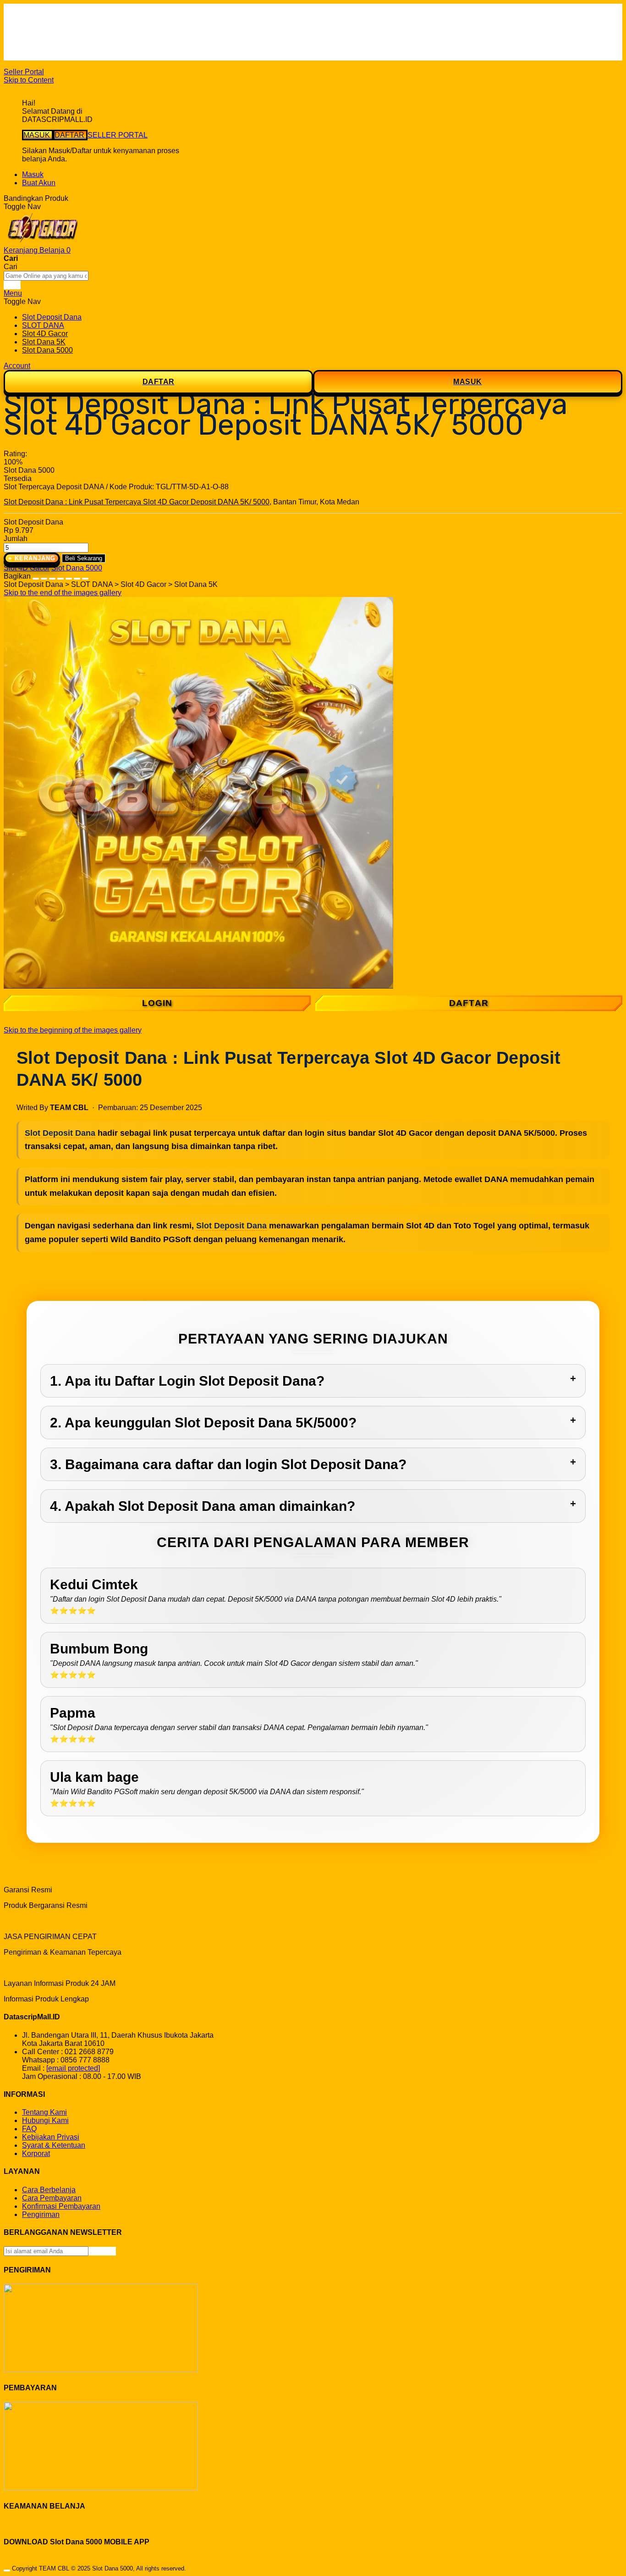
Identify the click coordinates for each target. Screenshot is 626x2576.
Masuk (33, 174)
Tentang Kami (44, 2112)
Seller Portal (24, 72)
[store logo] (43, 242)
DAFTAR (70, 135)
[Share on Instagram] (69, 576)
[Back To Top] (7, 2570)
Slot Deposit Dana (60, 1133)
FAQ (29, 56)
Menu (13, 293)
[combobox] (46, 276)
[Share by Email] (77, 576)
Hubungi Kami (45, 2120)
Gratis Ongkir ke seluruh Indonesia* (80, 31)
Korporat (36, 2153)
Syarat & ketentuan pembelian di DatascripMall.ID (103, 40)
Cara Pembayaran (52, 2198)
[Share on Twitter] (52, 576)
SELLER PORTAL (118, 135)
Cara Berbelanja (49, 23)
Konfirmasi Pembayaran (61, 2206)
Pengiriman (41, 2214)
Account (17, 366)
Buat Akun (39, 183)
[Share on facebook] (44, 576)
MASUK (38, 135)
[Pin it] (60, 576)
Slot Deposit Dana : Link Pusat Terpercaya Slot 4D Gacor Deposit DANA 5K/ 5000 (137, 502)
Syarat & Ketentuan (54, 2145)
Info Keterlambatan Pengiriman (72, 48)
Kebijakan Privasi (51, 2137)
